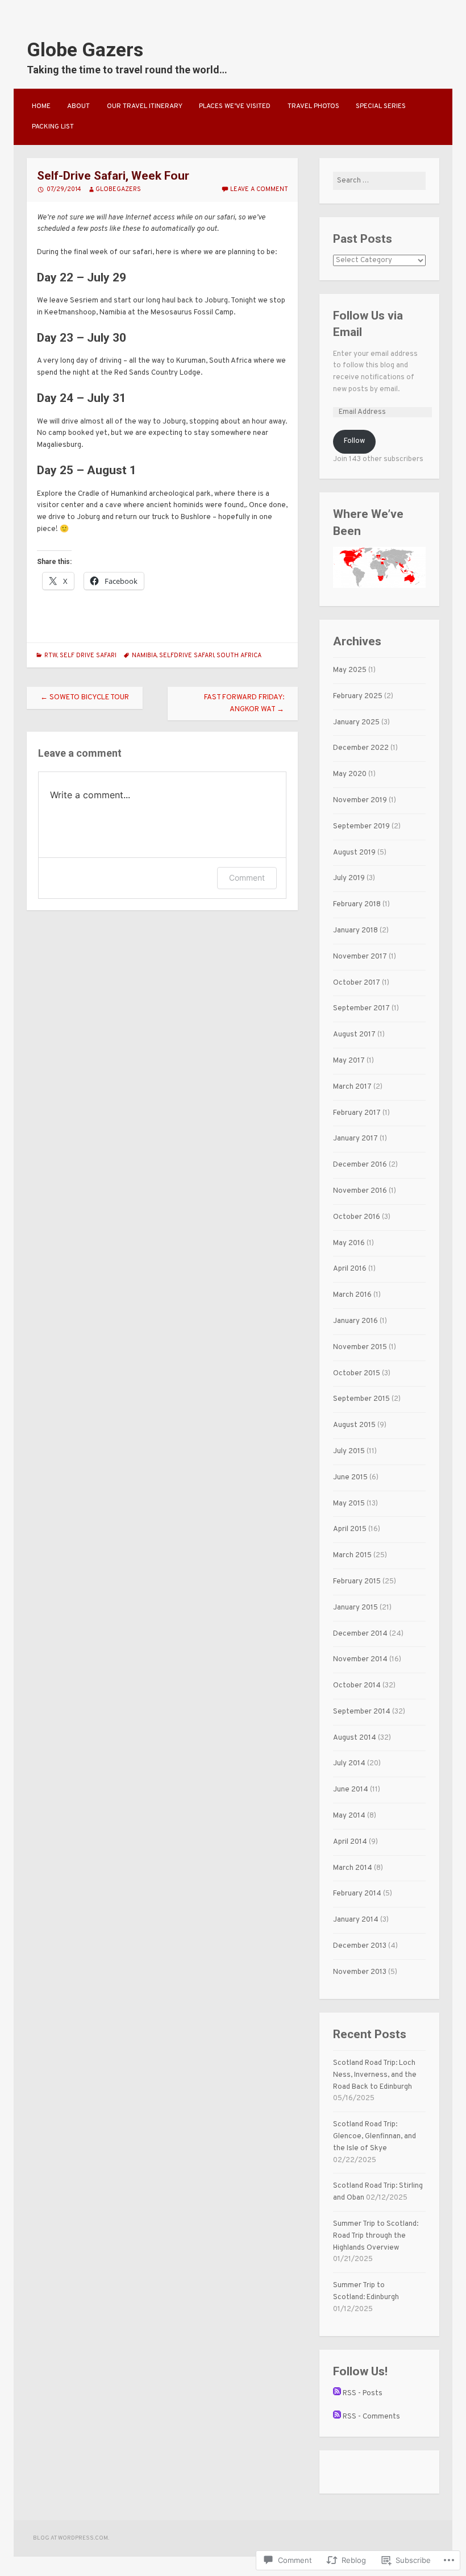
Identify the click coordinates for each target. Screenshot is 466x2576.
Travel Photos (313, 106)
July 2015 (349, 1451)
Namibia (144, 656)
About (78, 106)
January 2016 (355, 1321)
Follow (354, 441)
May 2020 (350, 774)
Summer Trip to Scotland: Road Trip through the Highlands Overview (376, 2236)
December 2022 (361, 748)
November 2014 (360, 1660)
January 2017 (355, 1139)
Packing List (53, 127)
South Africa (239, 656)
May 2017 (349, 1061)
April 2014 (350, 1842)
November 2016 (360, 1191)
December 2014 (360, 1634)
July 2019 (349, 878)
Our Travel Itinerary (145, 106)
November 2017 (360, 957)
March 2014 (353, 1868)
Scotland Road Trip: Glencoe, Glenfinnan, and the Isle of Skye (375, 2137)
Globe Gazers (85, 49)
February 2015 (357, 1582)
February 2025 (358, 696)
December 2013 (360, 1946)
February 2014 (357, 1894)
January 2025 (356, 723)
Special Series (381, 106)
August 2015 (354, 1425)
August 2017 (354, 1035)
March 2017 (352, 1087)
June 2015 (350, 1478)
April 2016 (350, 1269)
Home (41, 106)
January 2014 (356, 1920)
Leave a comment (259, 189)
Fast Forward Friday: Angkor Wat (244, 704)
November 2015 (360, 1347)
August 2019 (354, 853)
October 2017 (357, 983)
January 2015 (355, 1608)
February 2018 (357, 905)
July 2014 (349, 1764)
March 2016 (352, 1295)
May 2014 (349, 1816)
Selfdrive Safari (187, 656)
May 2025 (350, 670)
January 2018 (355, 931)
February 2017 (357, 1113)
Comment (247, 878)
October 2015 (357, 1374)
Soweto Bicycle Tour (85, 698)
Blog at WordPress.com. (71, 2538)
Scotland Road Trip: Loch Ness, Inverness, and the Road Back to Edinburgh (375, 2075)
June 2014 (351, 1790)
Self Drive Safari (88, 656)
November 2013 (360, 1972)
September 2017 (361, 1009)
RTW (51, 656)
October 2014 (357, 1686)
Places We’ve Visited (235, 106)
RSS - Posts (363, 2394)
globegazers (118, 189)
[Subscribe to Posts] (337, 2394)
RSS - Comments (371, 2417)
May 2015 (349, 1504)
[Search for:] (379, 181)
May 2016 (349, 1243)
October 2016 (357, 1217)
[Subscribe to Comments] (337, 2417)
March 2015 (352, 1555)
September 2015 (361, 1399)
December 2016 (360, 1165)
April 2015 (350, 1529)
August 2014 (355, 1738)
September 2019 (361, 827)
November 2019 (360, 800)
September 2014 (362, 1712)
